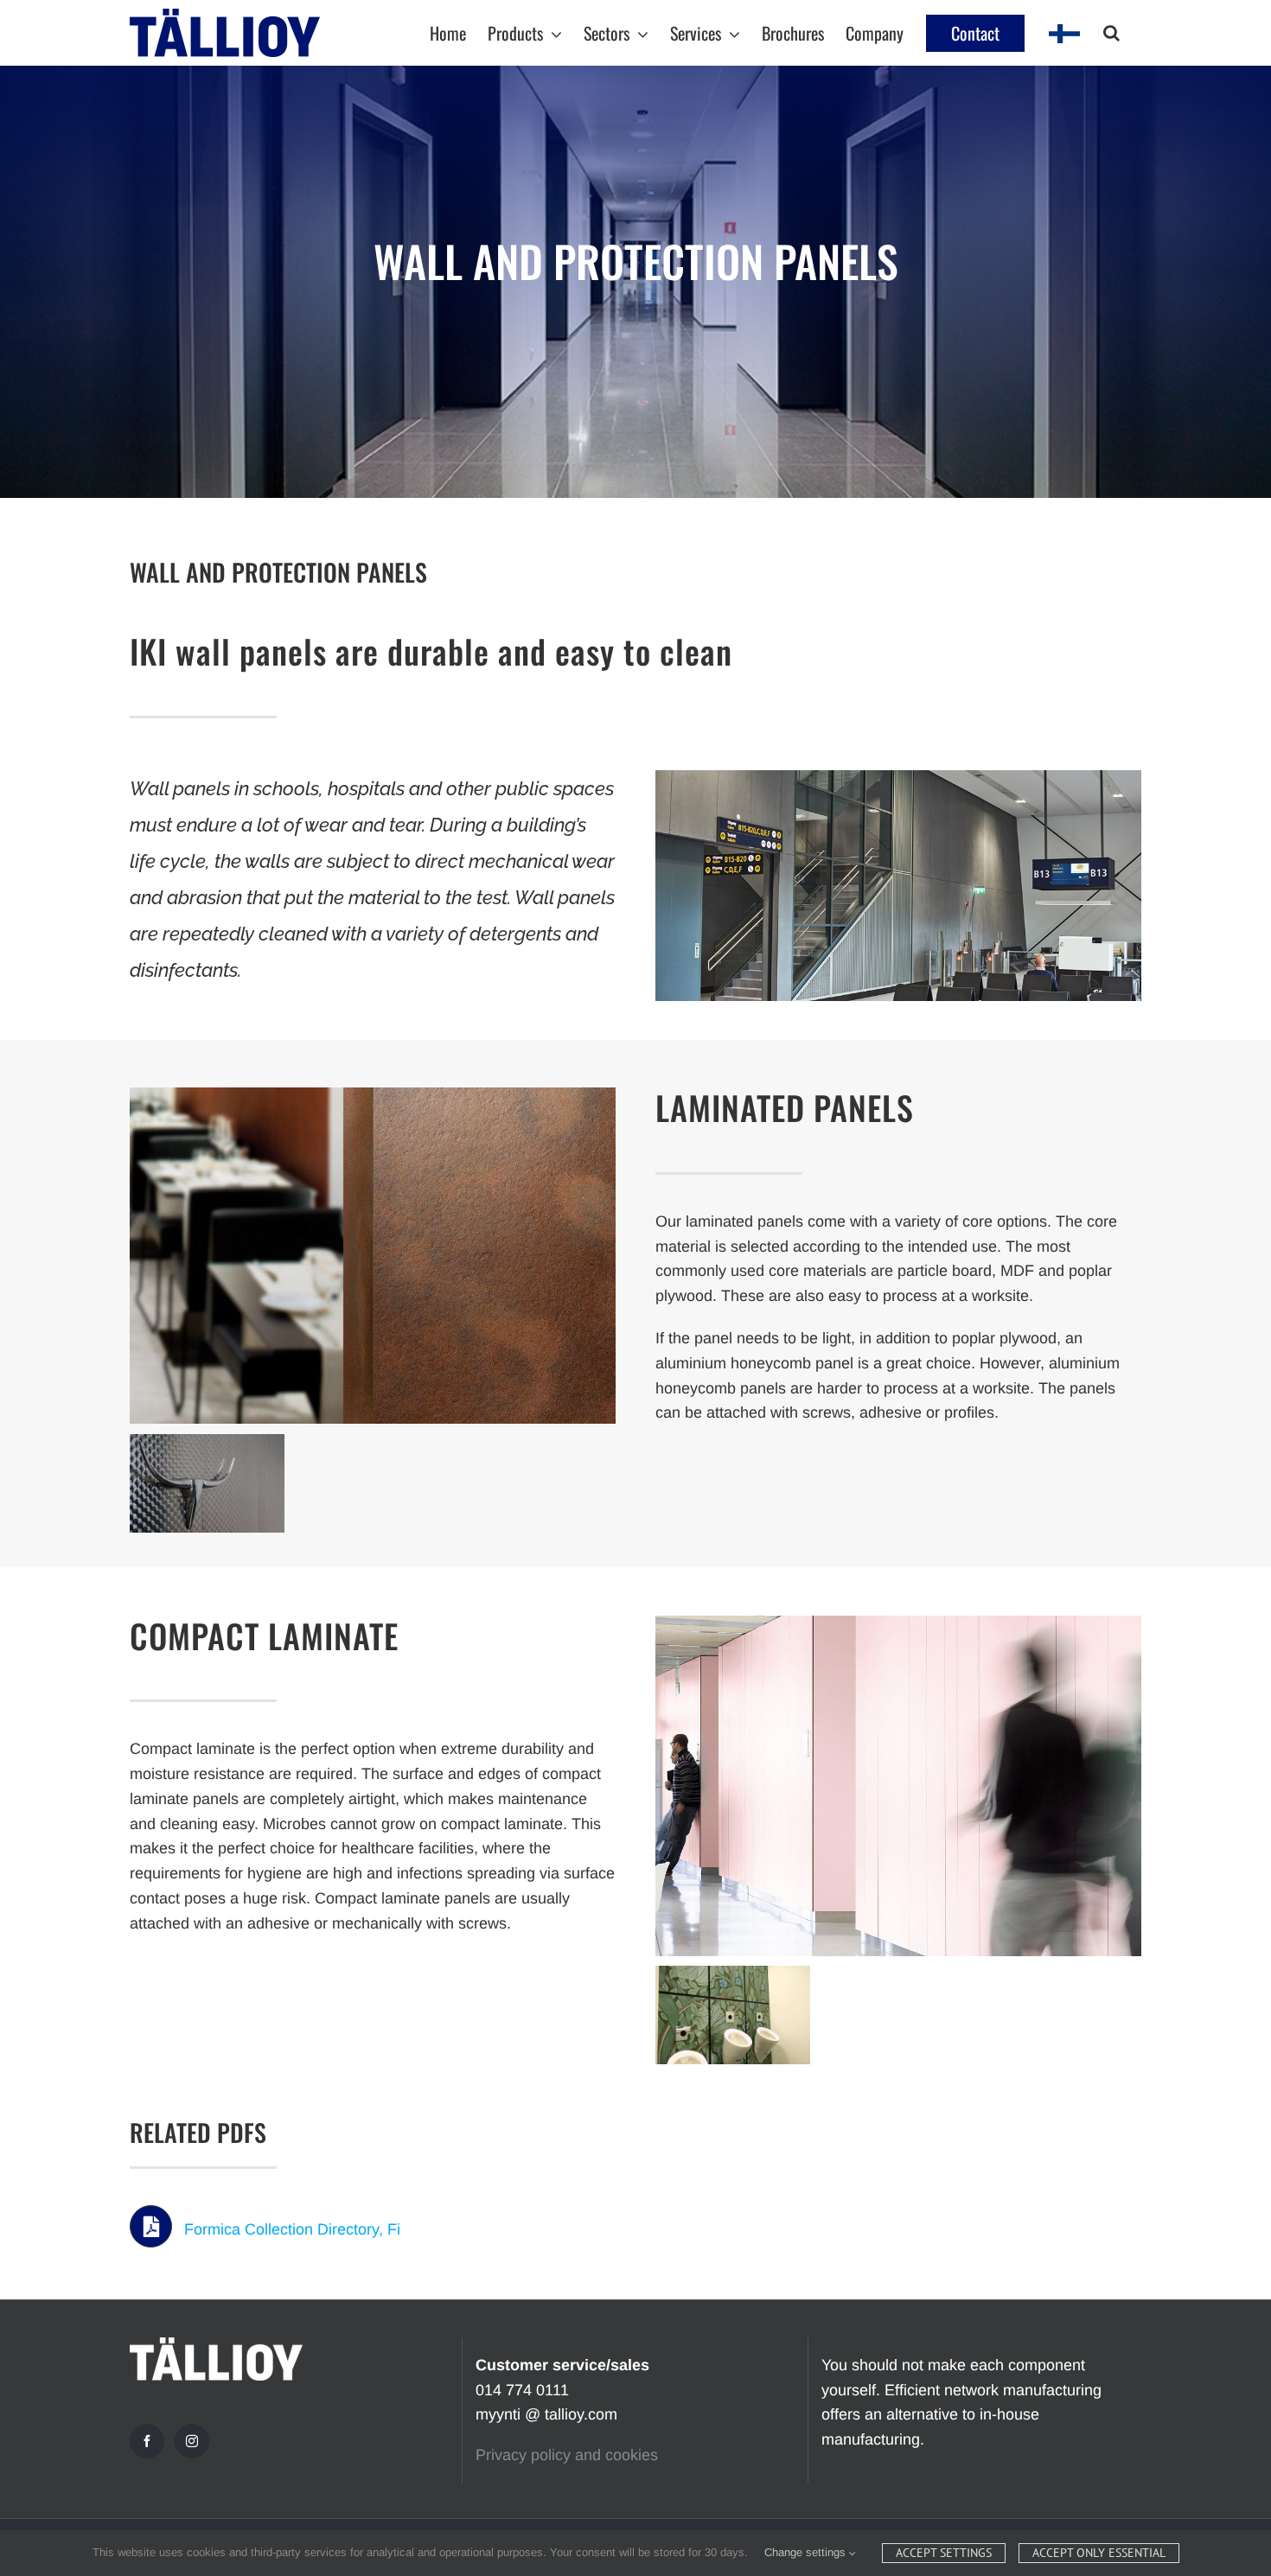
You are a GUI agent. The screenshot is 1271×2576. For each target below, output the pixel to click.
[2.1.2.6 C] (898, 1623)
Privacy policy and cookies (567, 2455)
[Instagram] (192, 2441)
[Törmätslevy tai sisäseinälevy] (898, 778)
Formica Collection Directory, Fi (292, 2229)
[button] (1111, 33)
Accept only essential (1099, 2553)
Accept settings (944, 2553)
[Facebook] (147, 2441)
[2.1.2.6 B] (373, 1095)
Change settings (807, 2552)
